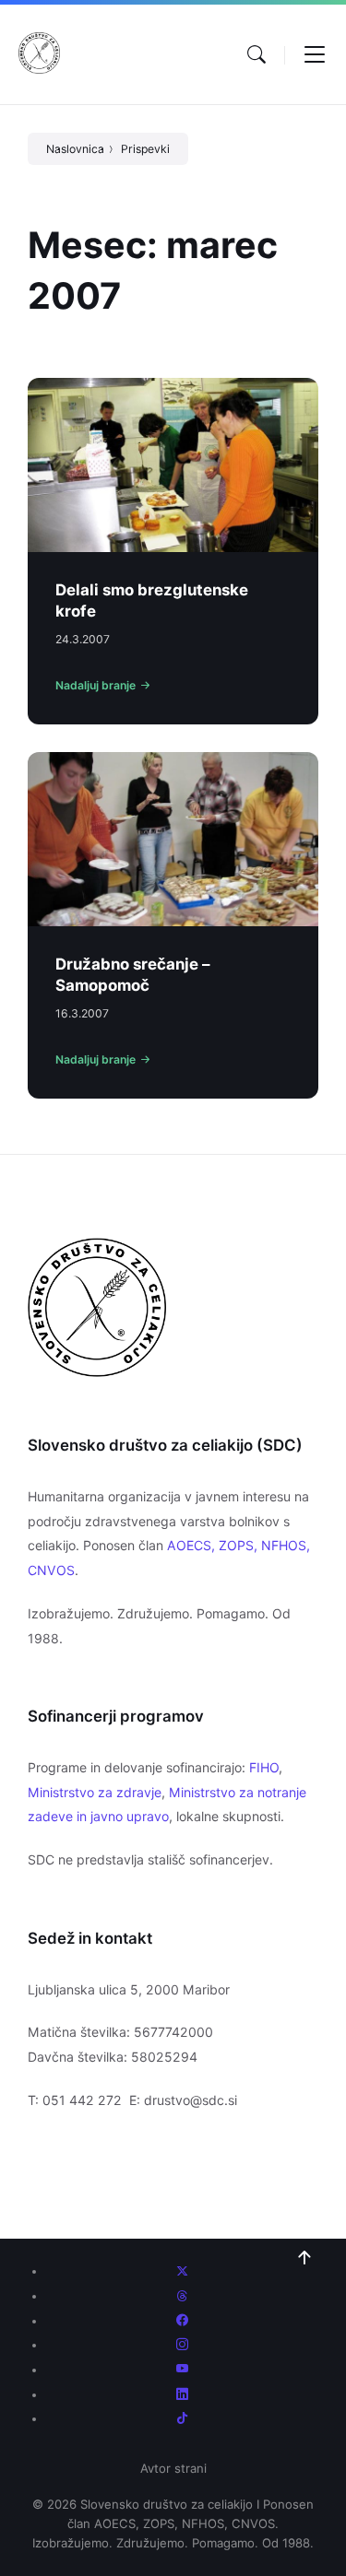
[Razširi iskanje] (257, 54)
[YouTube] (182, 2370)
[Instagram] (182, 2345)
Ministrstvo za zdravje (95, 1792)
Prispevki (145, 149)
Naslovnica (75, 149)
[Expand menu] (315, 54)
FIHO (264, 1767)
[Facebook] (182, 2321)
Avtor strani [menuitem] (173, 2468)
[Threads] (182, 2296)
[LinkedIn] (182, 2394)
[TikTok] (182, 2418)
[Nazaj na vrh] (304, 2258)
